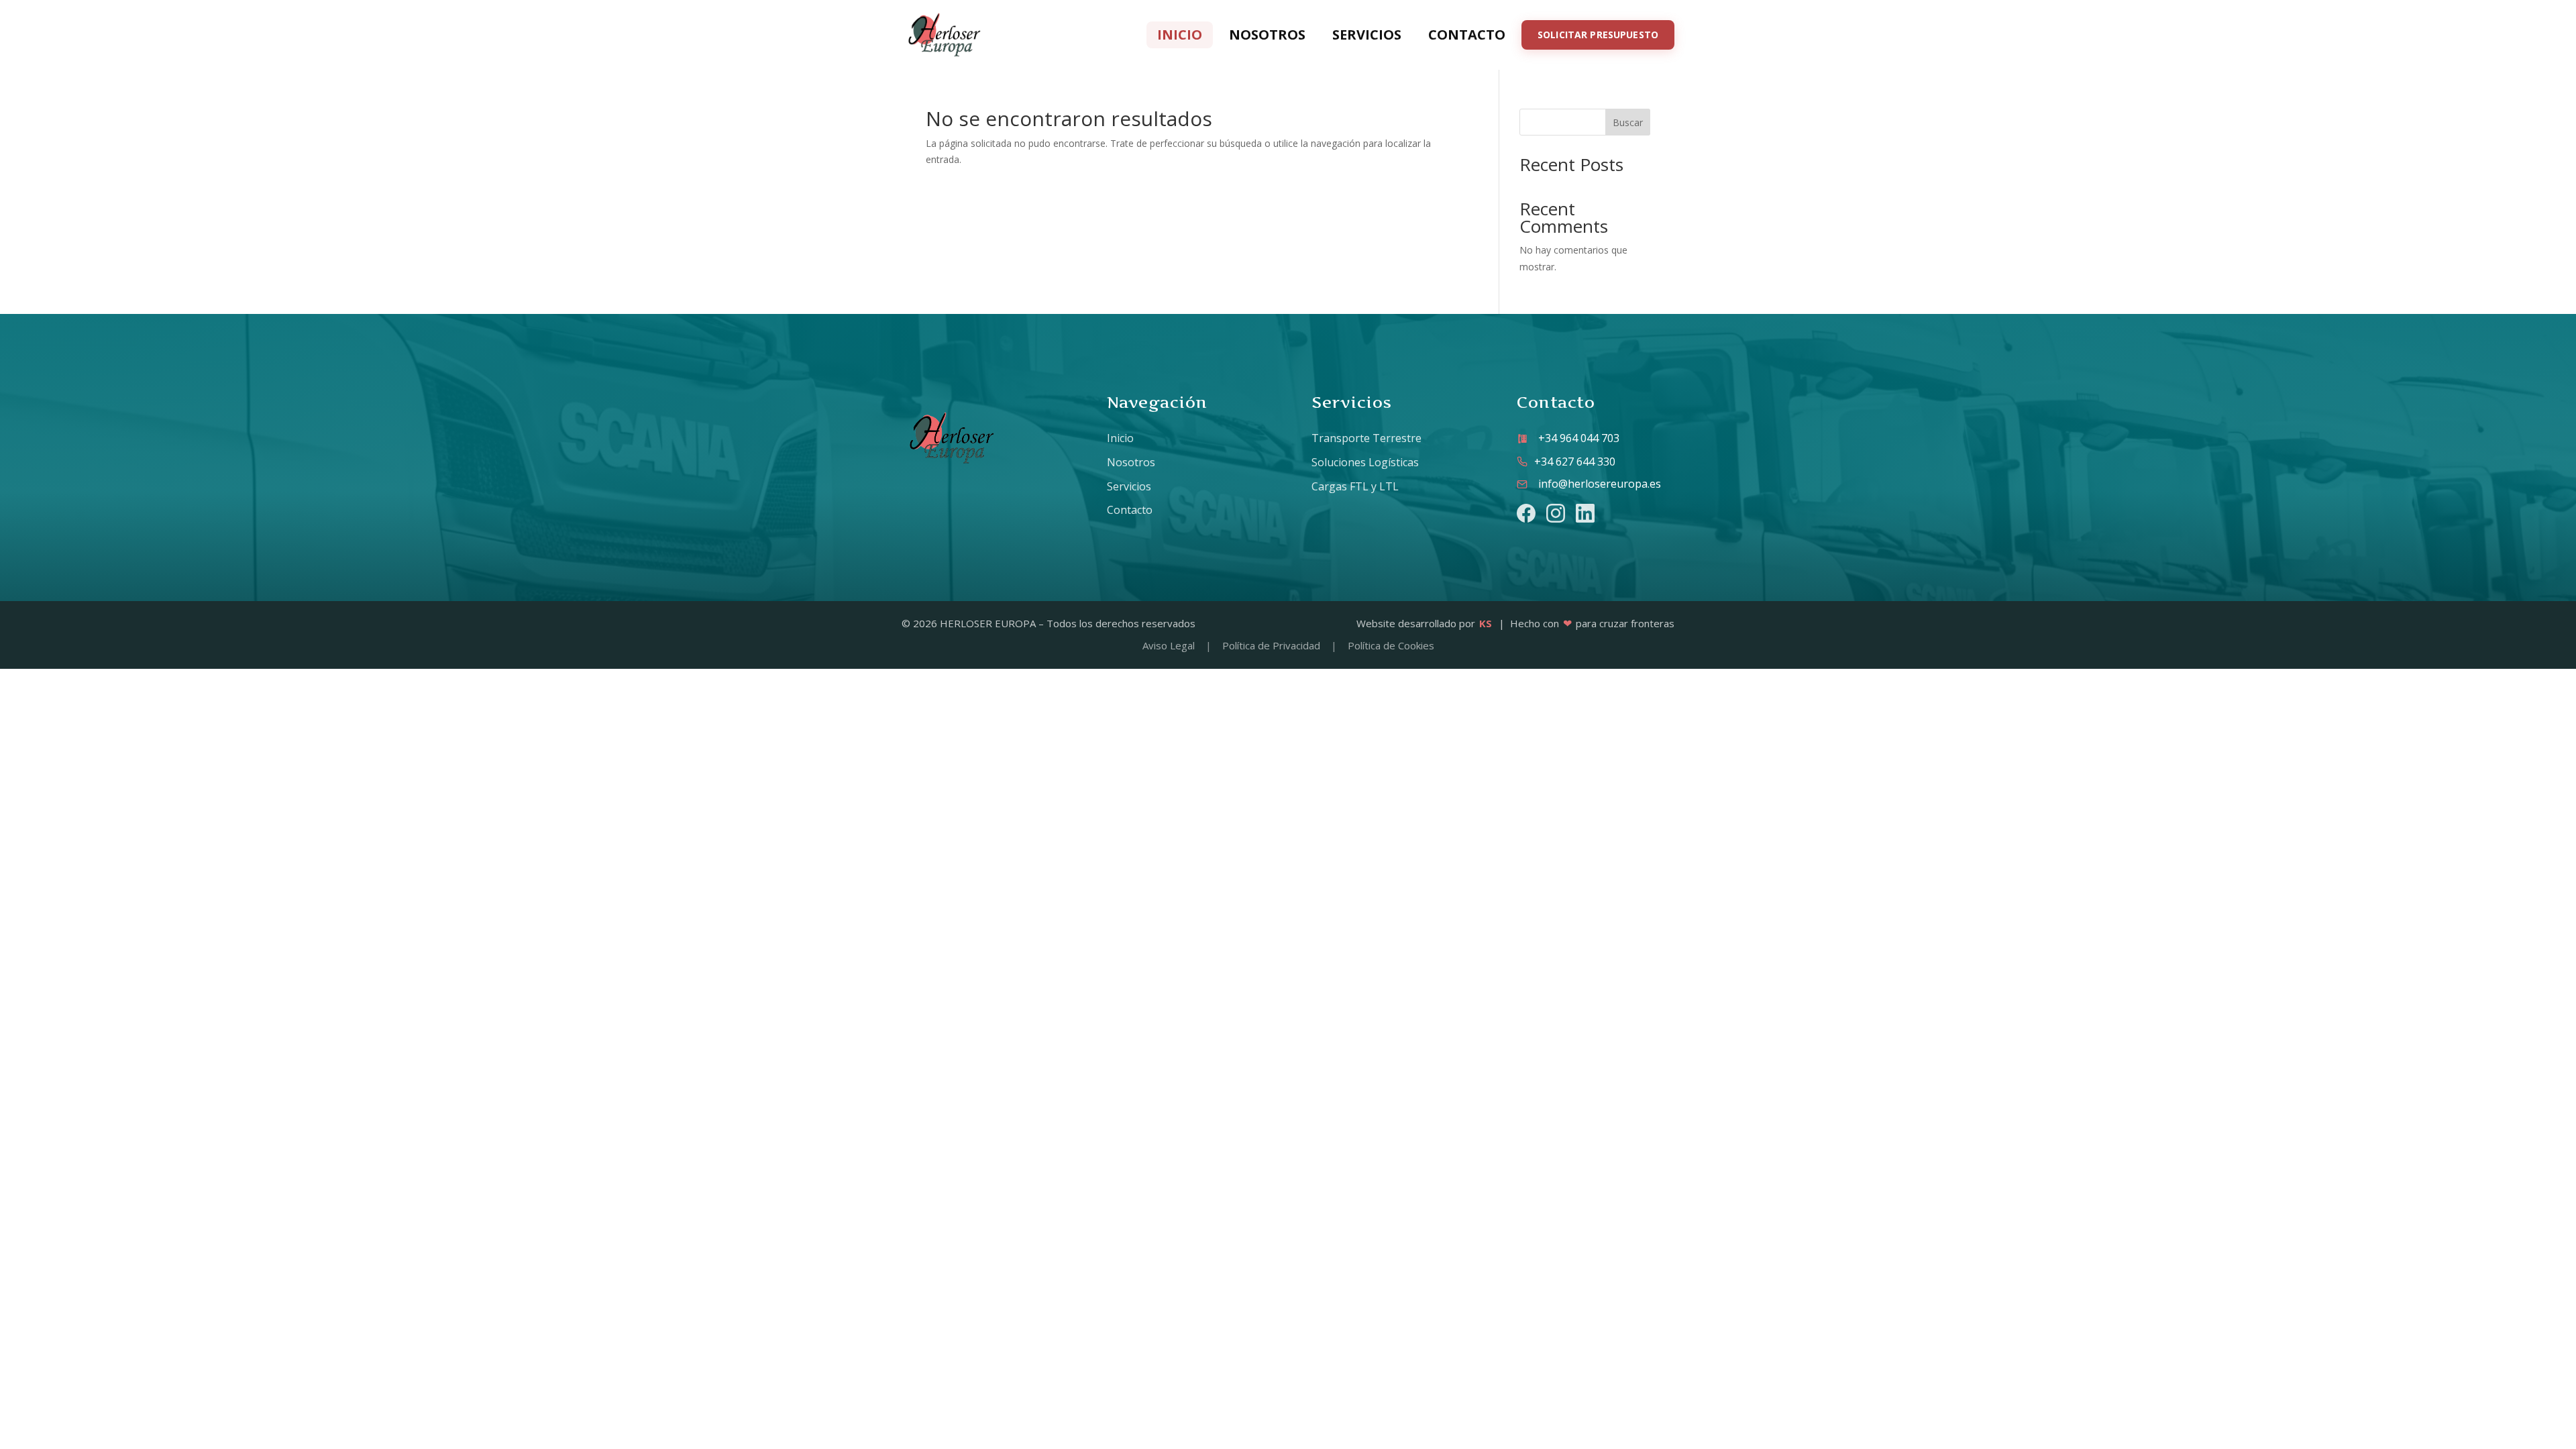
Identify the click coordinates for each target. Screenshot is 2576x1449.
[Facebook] (1526, 513)
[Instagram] (1556, 513)
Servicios (1367, 35)
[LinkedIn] (1585, 513)
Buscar (1628, 122)
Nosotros (1267, 35)
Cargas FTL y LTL (1355, 486)
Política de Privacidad (1271, 645)
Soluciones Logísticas (1365, 462)
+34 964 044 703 (1579, 438)
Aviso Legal (1169, 645)
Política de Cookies (1391, 645)
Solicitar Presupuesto (1598, 35)
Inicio (1180, 35)
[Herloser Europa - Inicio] (945, 35)
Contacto (1467, 35)
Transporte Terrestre (1366, 438)
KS (1486, 623)
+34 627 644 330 (1575, 462)
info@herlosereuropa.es (1600, 484)
